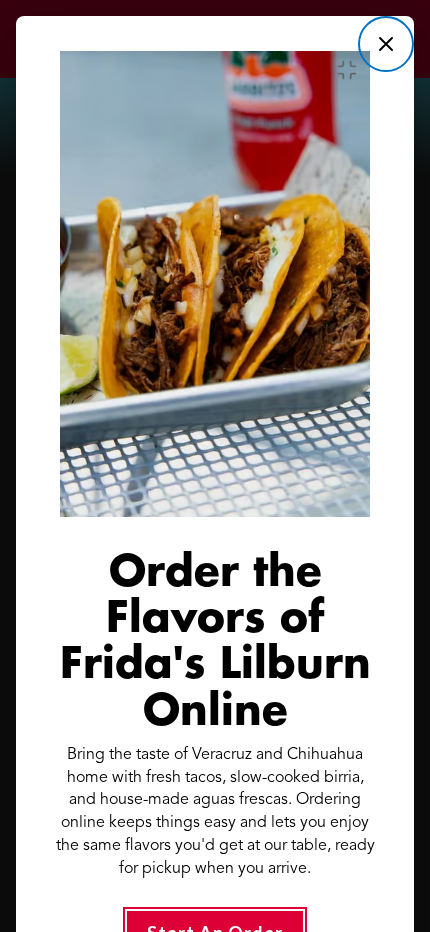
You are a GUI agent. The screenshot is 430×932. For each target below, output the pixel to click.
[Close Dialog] (386, 44)
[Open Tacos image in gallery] (352, 70)
